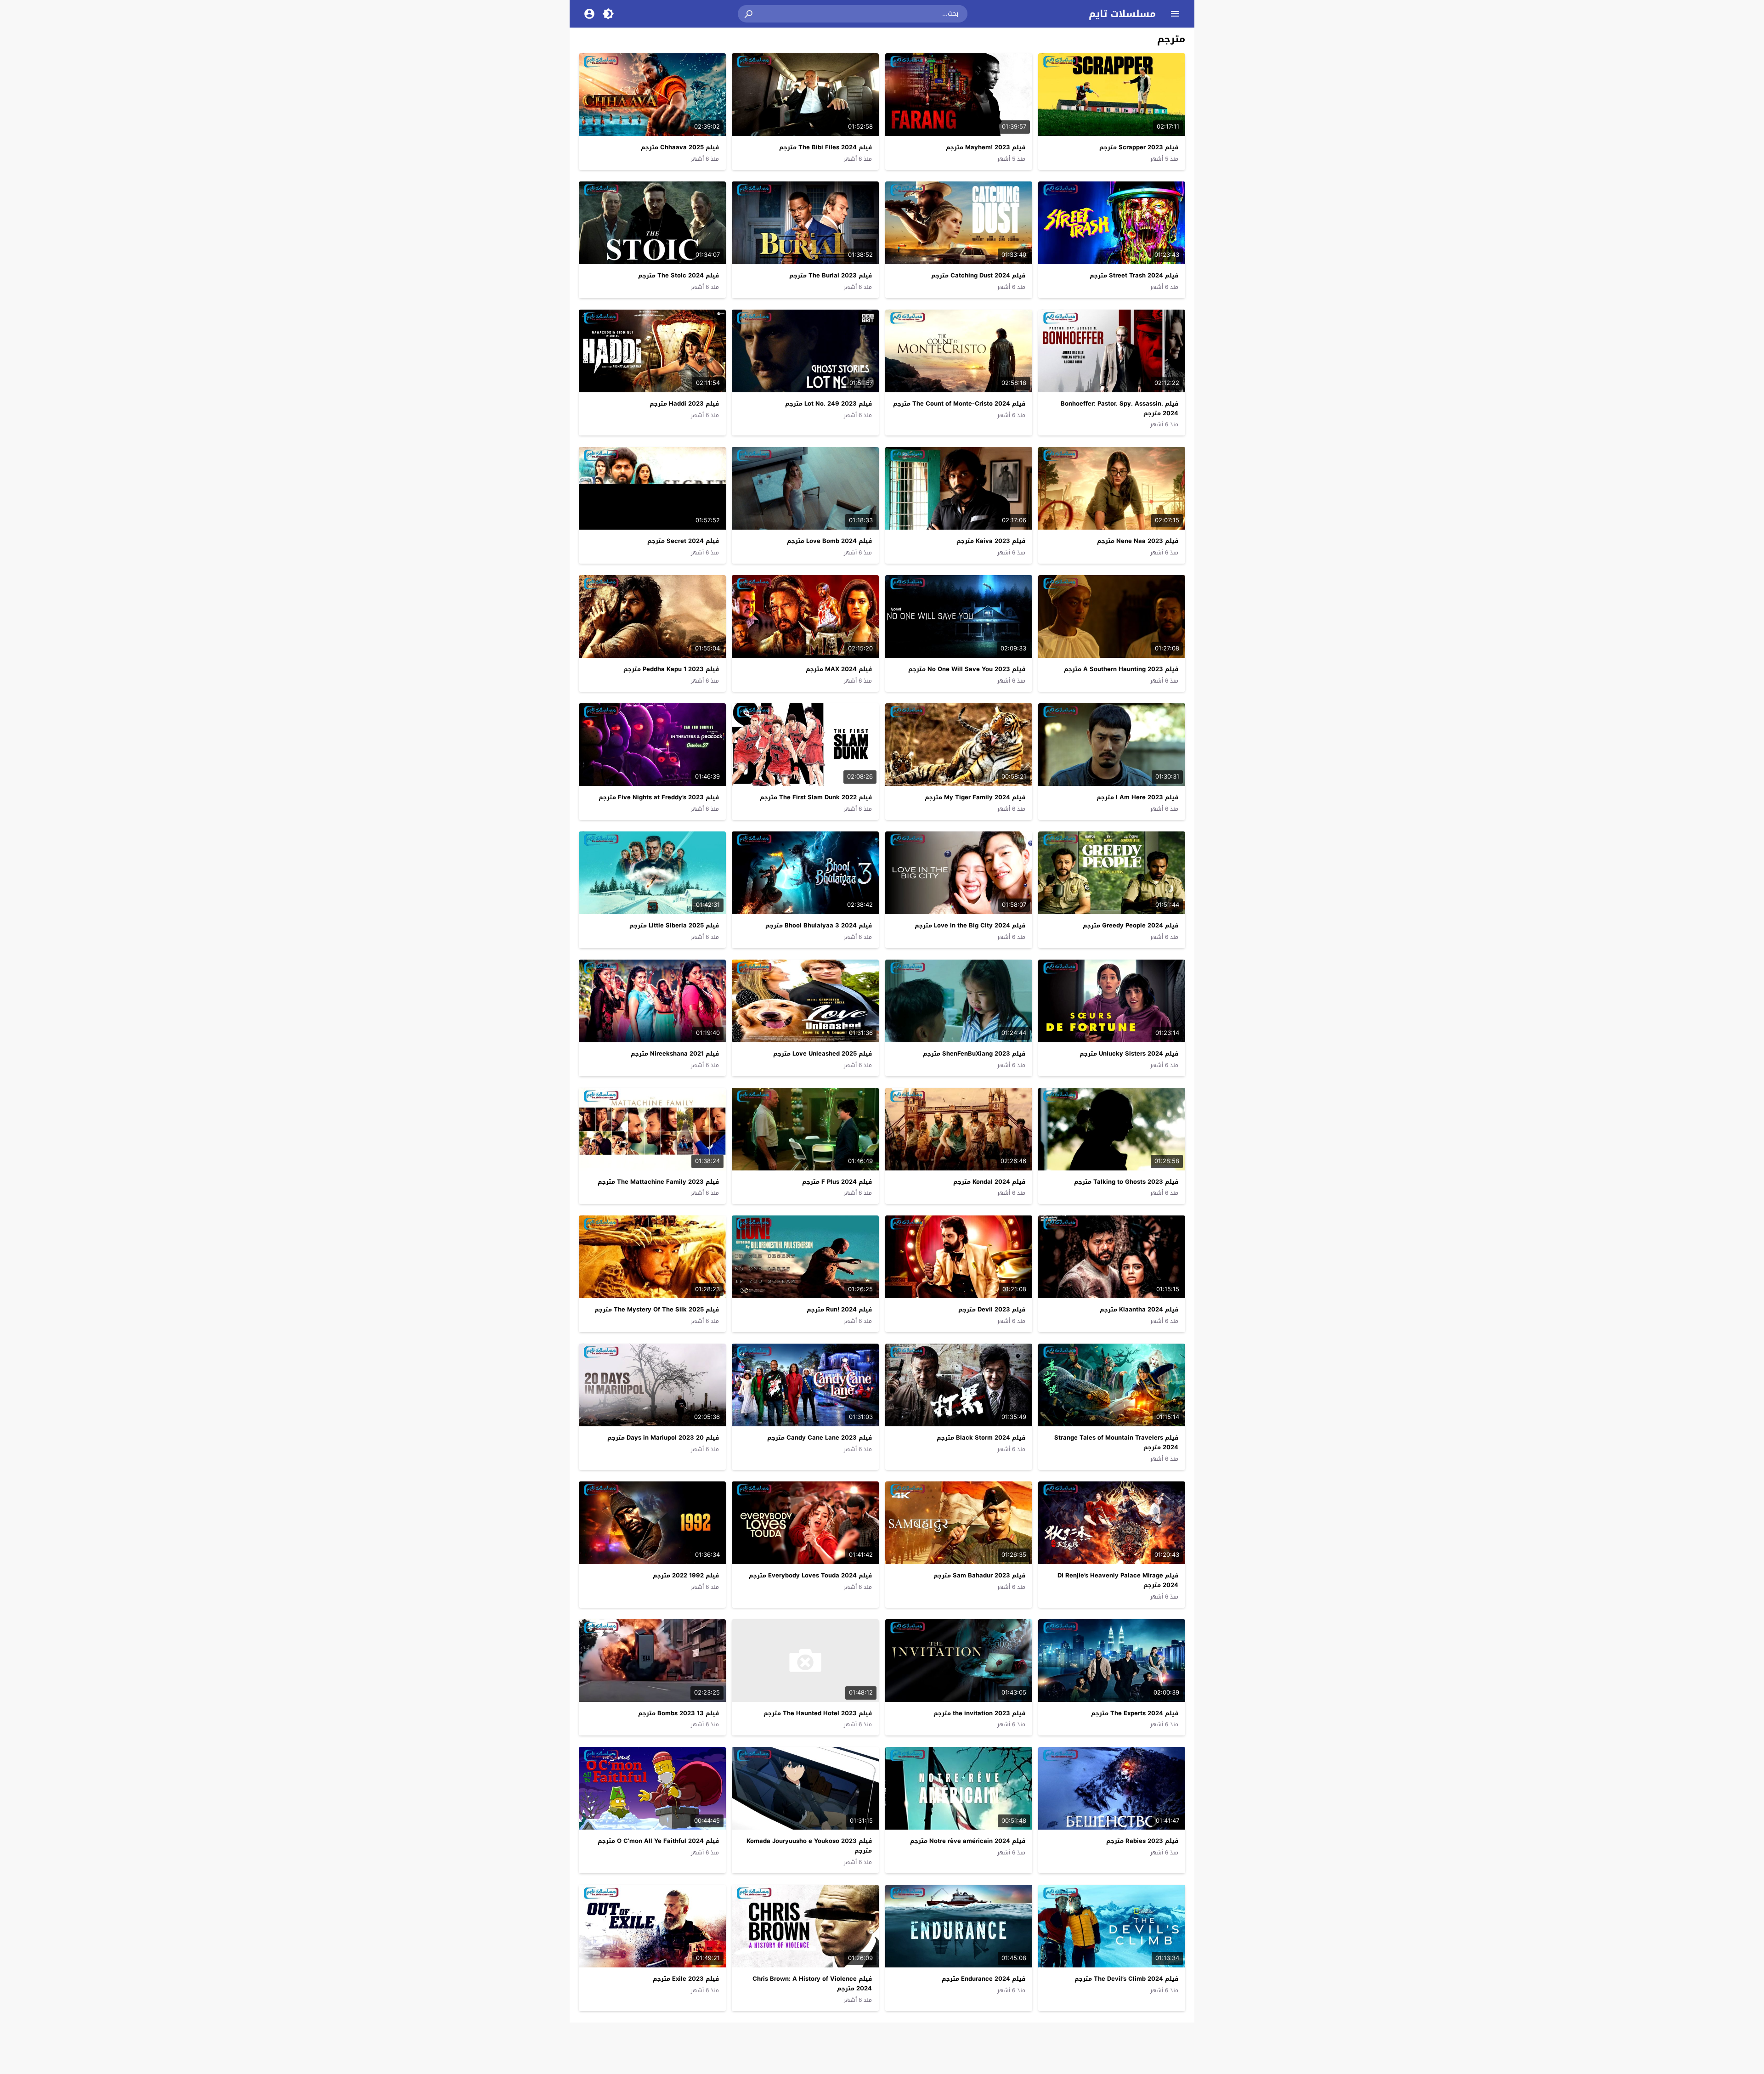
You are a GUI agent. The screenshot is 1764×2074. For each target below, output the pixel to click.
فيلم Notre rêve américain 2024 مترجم (968, 1841)
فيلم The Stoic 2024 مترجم (678, 275)
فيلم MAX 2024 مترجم (839, 669)
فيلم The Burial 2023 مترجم (831, 275)
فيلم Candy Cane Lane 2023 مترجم (820, 1438)
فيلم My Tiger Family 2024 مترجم (975, 797)
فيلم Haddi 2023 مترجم (684, 404)
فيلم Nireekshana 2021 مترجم (675, 1054)
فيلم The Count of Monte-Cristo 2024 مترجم (959, 404)
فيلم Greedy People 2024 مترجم (1131, 925)
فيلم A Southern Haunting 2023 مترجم (1121, 669)
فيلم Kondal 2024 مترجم (989, 1182)
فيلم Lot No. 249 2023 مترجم (828, 404)
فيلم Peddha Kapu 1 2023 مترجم (671, 669)
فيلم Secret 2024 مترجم (683, 541)
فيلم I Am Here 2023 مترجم (1137, 797)
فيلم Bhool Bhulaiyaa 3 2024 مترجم (819, 925)
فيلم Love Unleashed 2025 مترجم (823, 1054)
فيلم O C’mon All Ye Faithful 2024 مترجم (658, 1841)
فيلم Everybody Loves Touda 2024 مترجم (810, 1575)
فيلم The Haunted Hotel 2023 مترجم (818, 1713)
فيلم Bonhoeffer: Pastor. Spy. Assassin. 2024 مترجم (1119, 408)
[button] (749, 14)
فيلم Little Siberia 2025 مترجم (674, 925)
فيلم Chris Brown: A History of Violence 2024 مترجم (812, 1984)
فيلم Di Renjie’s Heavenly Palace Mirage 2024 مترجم (1118, 1580)
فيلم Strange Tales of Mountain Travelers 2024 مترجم (1116, 1442)
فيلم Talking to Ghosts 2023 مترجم (1126, 1182)
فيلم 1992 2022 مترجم (686, 1575)
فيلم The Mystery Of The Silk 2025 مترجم (657, 1309)
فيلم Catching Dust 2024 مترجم (978, 275)
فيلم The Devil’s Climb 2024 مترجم (1126, 1979)
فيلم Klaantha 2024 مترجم (1139, 1309)
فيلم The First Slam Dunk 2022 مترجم (816, 797)
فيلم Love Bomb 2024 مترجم (829, 541)
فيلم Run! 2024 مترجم (839, 1309)
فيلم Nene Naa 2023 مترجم (1138, 541)
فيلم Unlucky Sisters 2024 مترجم (1129, 1054)
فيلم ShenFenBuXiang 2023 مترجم (974, 1054)
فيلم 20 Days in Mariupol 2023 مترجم (663, 1438)
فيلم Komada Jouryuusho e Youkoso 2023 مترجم (809, 1846)
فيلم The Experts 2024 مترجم (1135, 1713)
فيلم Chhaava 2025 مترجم (680, 147)
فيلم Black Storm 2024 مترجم (981, 1438)
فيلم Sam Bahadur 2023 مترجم (979, 1575)
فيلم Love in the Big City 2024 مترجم (970, 925)
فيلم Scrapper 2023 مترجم (1139, 147)
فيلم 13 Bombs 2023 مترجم (678, 1713)
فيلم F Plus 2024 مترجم (837, 1182)
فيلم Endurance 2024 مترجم (984, 1979)
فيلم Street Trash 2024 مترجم (1134, 275)
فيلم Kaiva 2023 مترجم (991, 541)
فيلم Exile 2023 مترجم (686, 1979)
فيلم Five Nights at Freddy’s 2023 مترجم (659, 797)
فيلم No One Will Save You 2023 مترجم (967, 669)
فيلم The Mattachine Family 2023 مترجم (658, 1182)
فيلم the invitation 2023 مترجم (979, 1713)
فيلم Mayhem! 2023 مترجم (986, 147)
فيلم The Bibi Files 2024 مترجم (825, 147)
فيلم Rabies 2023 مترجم (1142, 1841)
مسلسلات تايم (1122, 14)
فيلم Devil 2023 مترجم (992, 1309)
